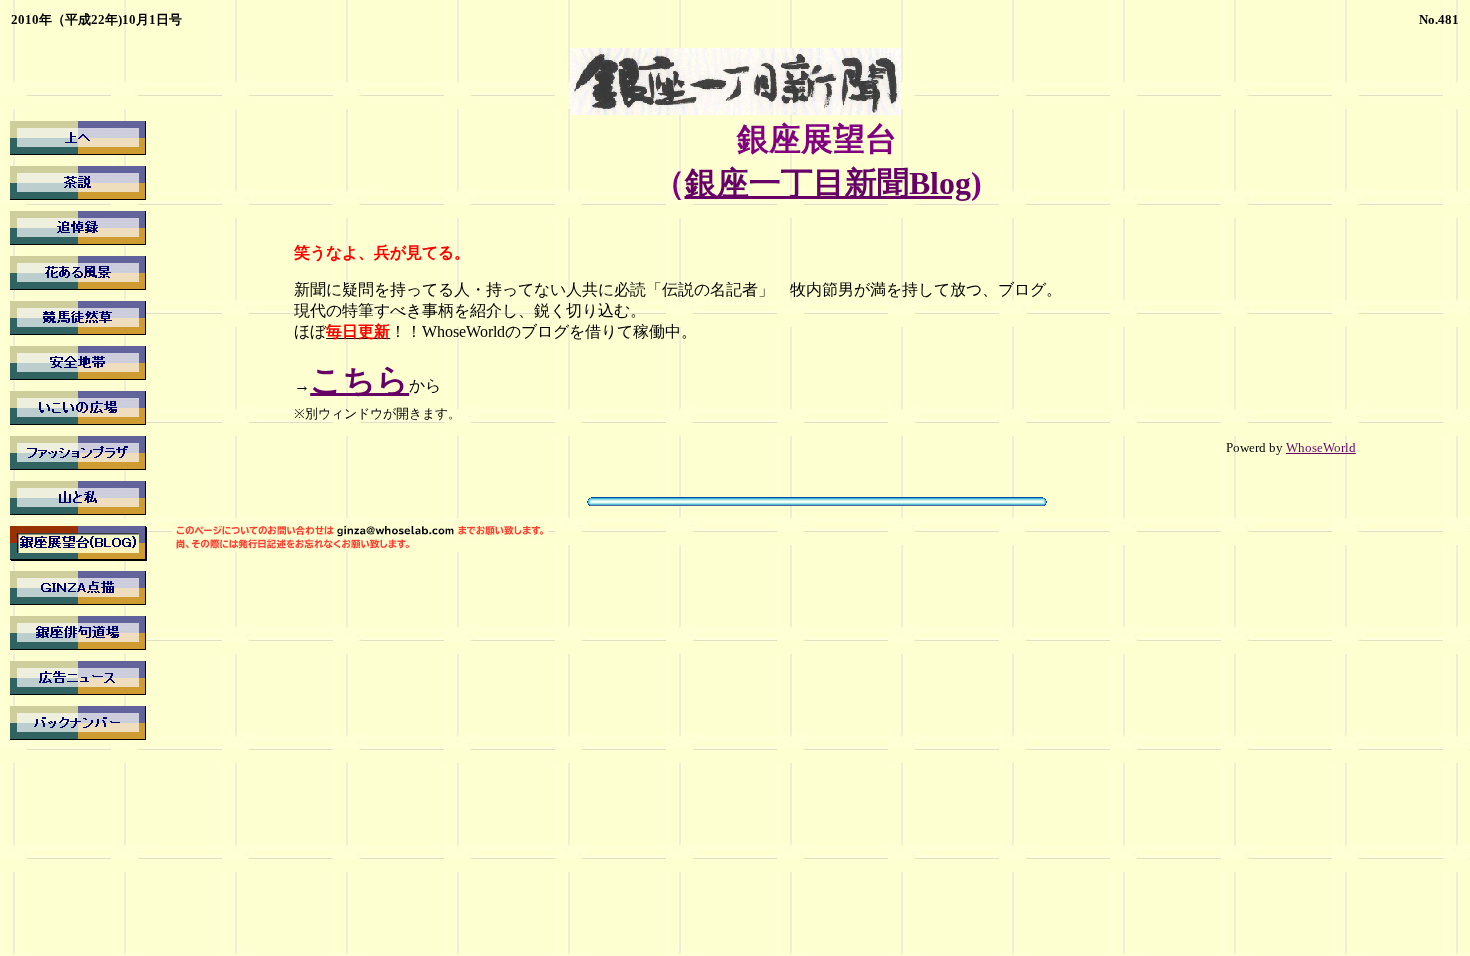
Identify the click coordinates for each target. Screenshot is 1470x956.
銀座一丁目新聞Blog (828, 183)
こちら (359, 380)
